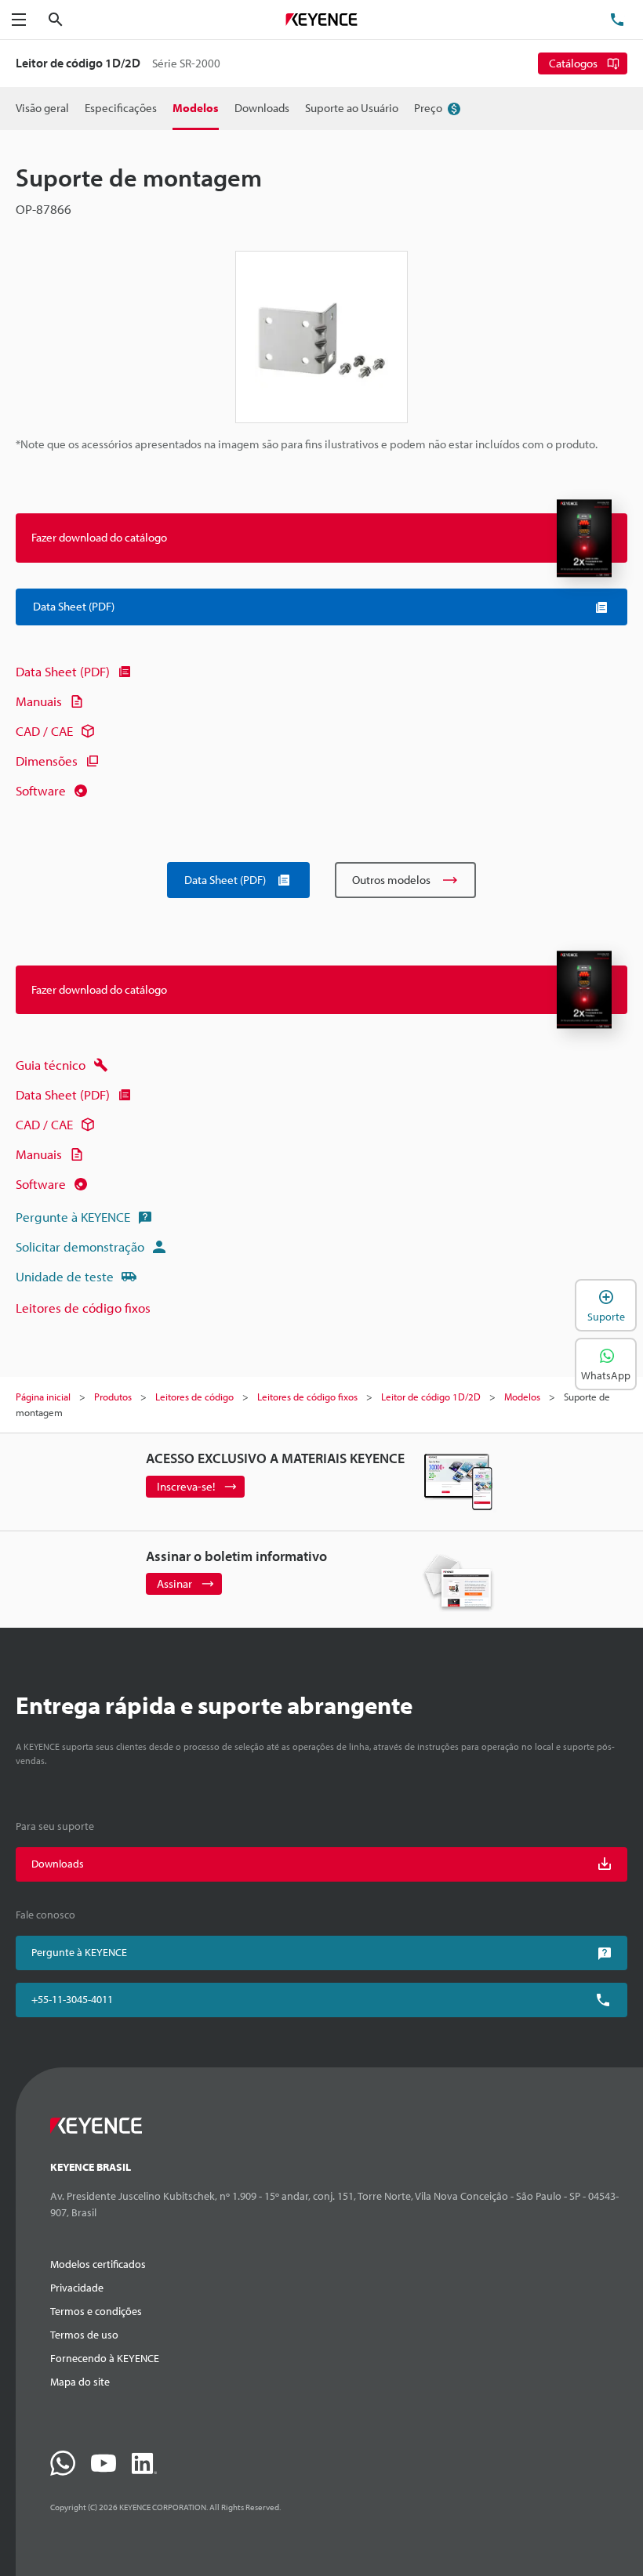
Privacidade (77, 2288)
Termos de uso (84, 2335)
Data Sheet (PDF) (63, 671)
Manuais (39, 701)
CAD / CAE (44, 731)
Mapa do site (80, 2382)
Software (41, 790)
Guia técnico (51, 1065)
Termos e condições (96, 2311)
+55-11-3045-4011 (72, 1999)
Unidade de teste (65, 1276)
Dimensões (47, 761)
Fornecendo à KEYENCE (105, 2358)
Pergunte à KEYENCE (73, 1217)
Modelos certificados (98, 2264)
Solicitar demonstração (80, 1246)
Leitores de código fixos (83, 1308)
